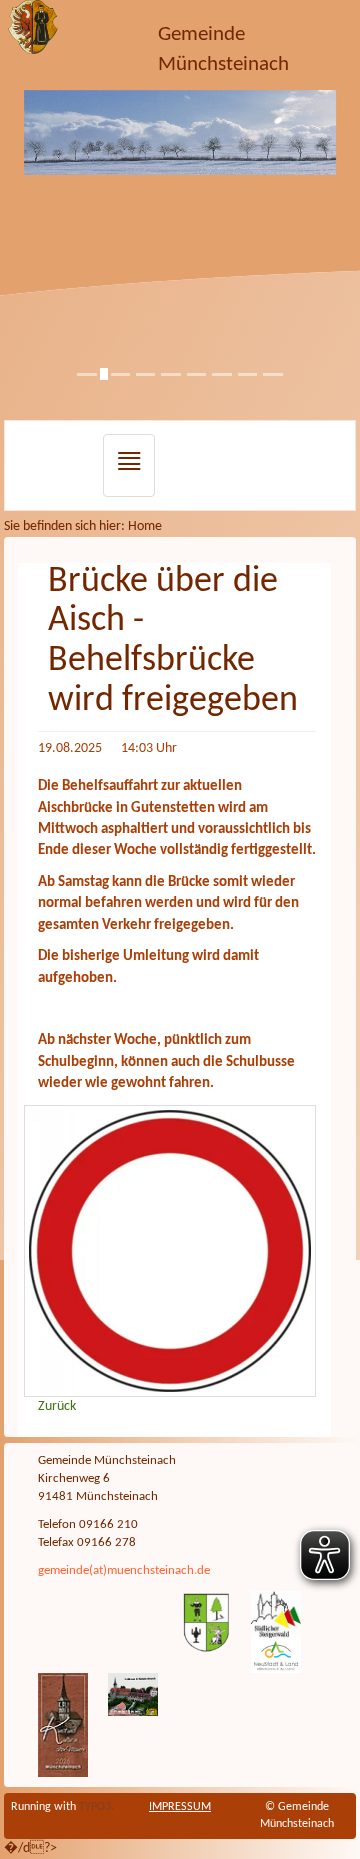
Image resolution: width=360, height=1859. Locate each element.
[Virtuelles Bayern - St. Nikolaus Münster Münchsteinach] (133, 1694)
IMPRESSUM (180, 1807)
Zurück (57, 1406)
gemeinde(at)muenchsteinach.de (124, 1571)
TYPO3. (96, 1807)
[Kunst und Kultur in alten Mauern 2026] (63, 1725)
